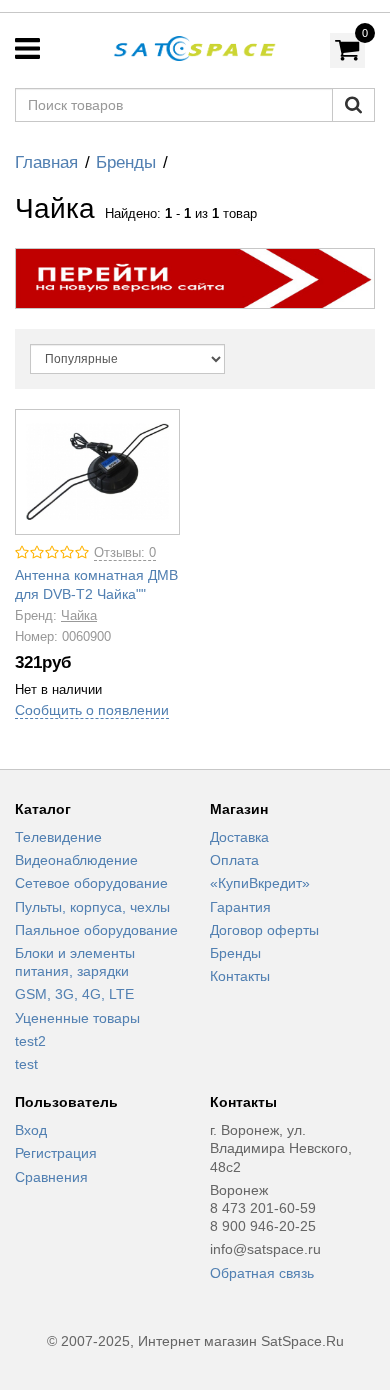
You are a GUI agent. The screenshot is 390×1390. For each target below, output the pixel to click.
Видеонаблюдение (76, 860)
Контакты (240, 976)
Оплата (234, 860)
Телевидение (58, 837)
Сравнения (51, 1177)
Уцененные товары (77, 1018)
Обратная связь (262, 1273)
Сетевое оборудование (91, 883)
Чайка (79, 616)
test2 (30, 1041)
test (26, 1064)
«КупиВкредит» (260, 883)
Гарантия (240, 907)
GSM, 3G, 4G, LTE (74, 994)
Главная (46, 162)
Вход (31, 1130)
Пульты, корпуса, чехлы (92, 907)
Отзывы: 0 (125, 553)
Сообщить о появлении (92, 710)
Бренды (126, 162)
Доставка (239, 837)
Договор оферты (264, 930)
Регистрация (56, 1153)
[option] (195, 279)
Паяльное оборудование (96, 930)
